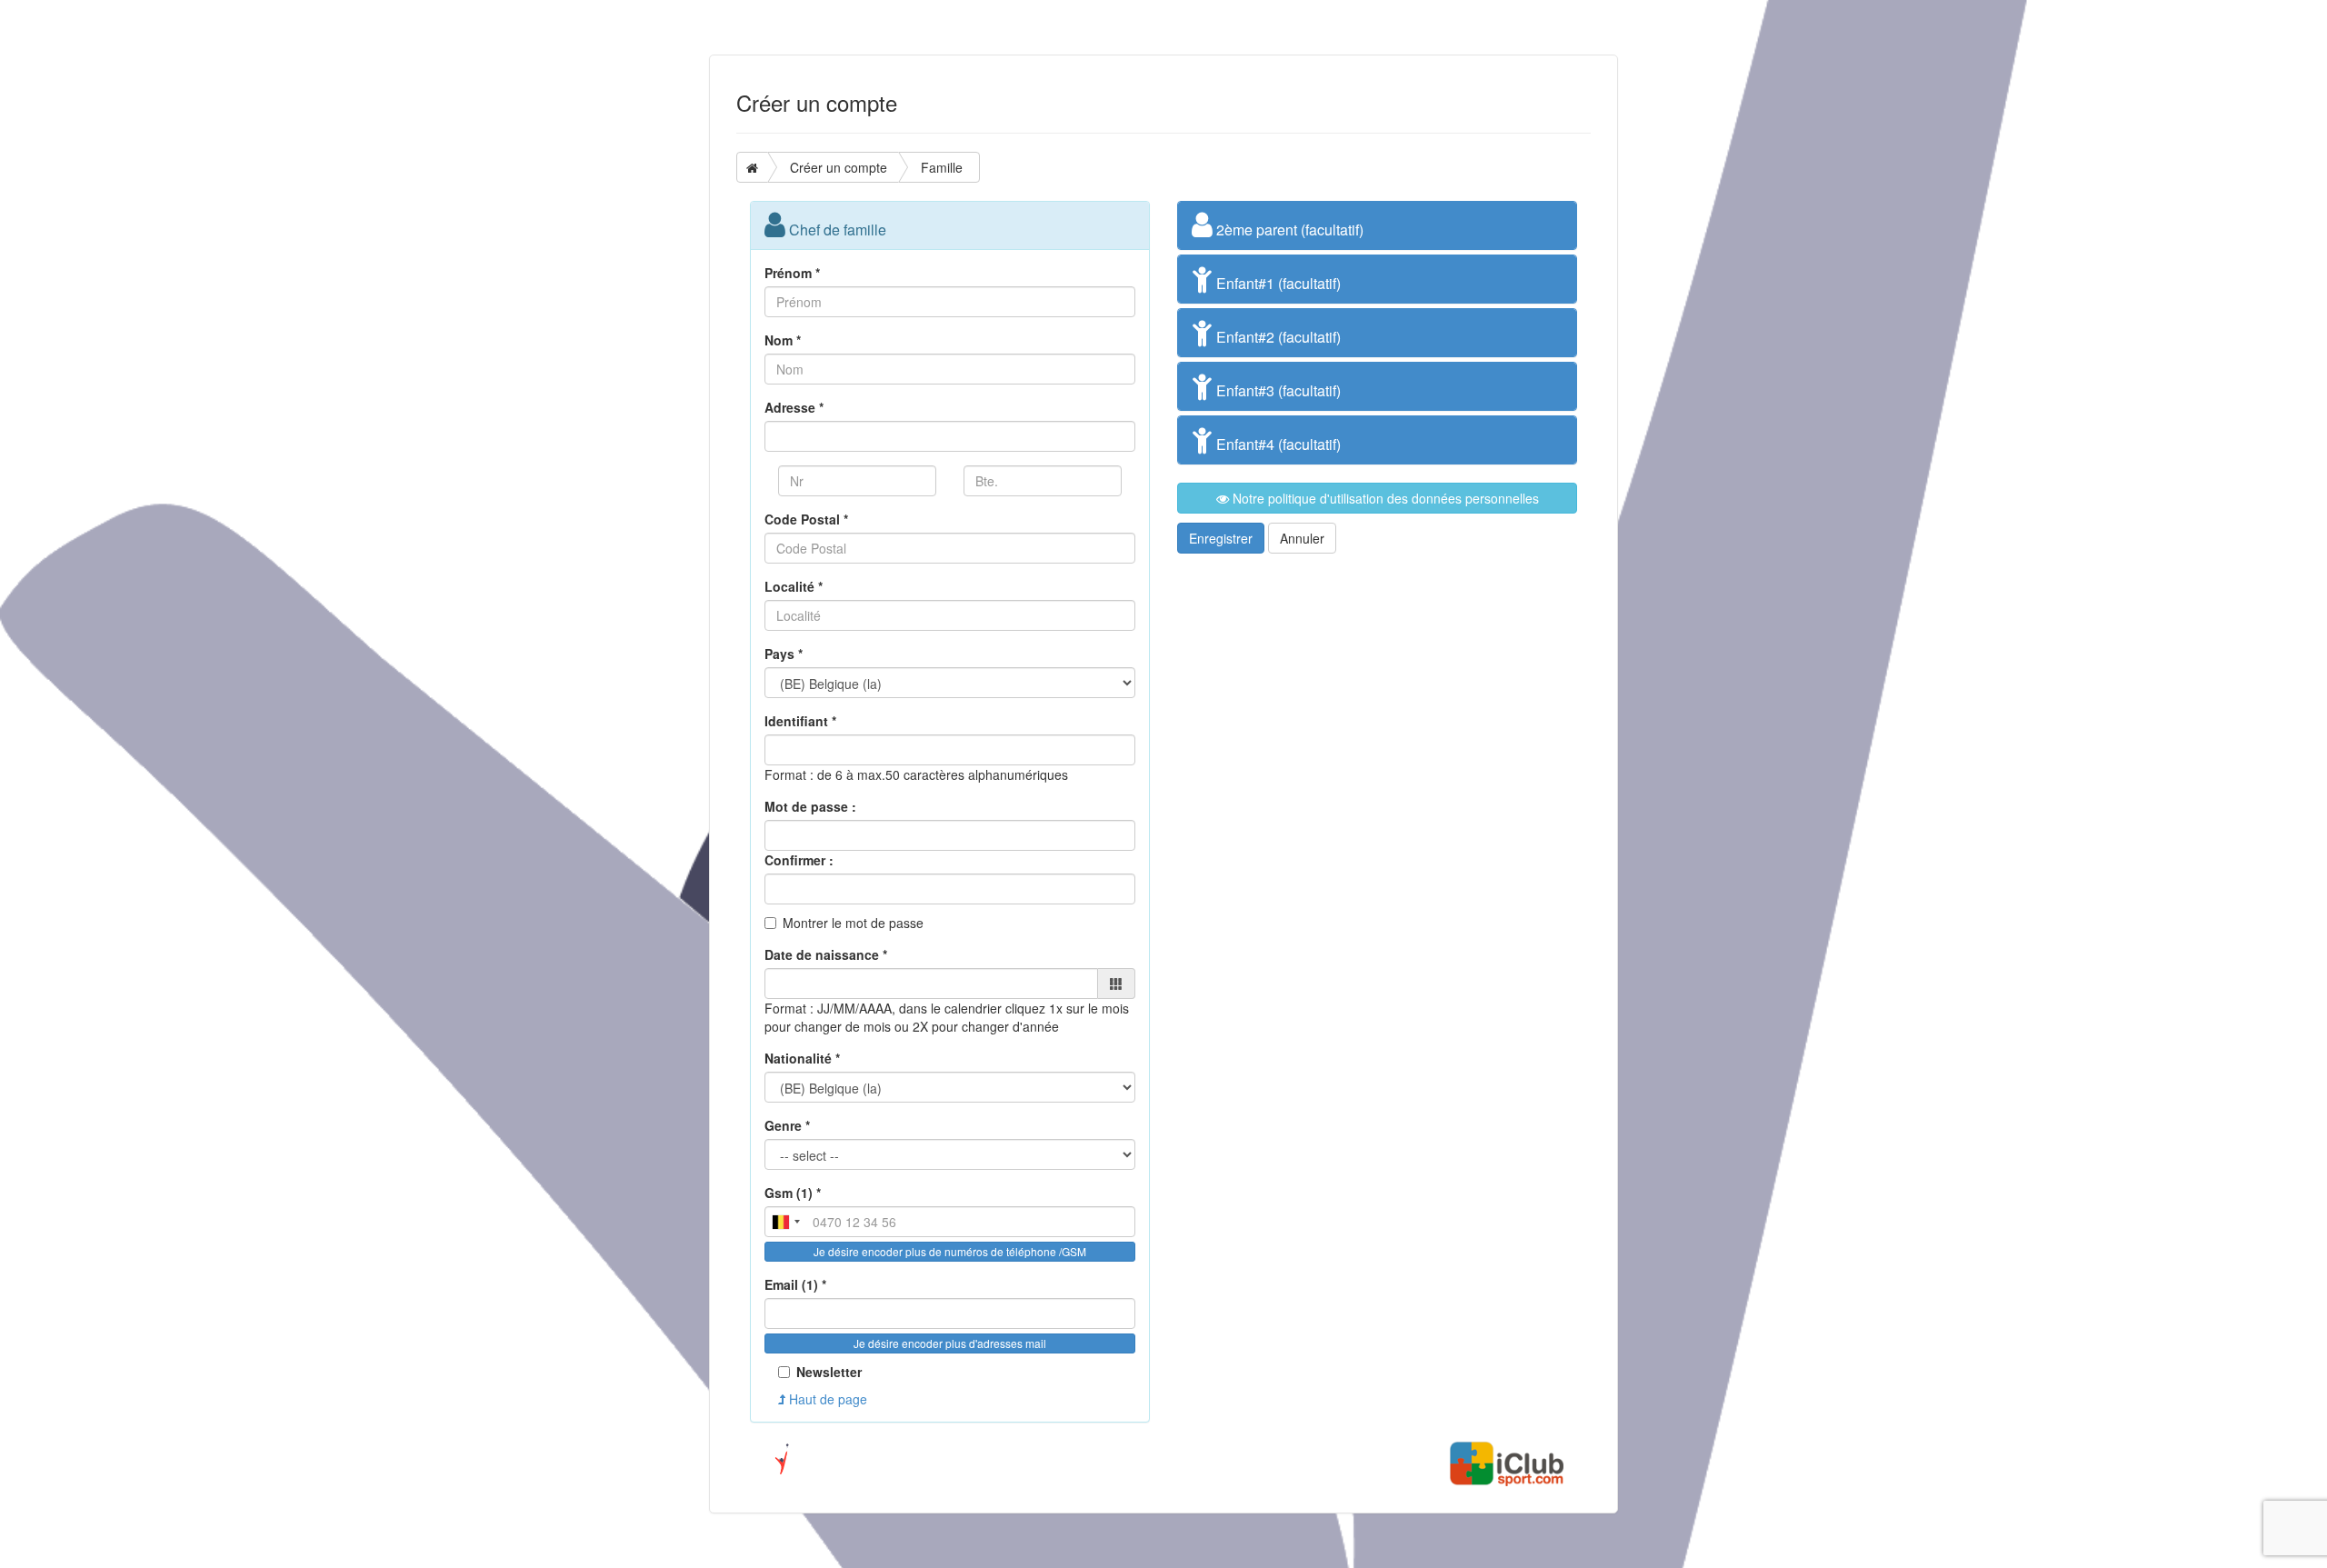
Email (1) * (795, 1284)
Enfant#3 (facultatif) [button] (1277, 390)
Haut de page (826, 1399)
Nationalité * (802, 1058)
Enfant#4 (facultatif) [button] (1277, 444)
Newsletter (829, 1372)
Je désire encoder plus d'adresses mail (950, 1343)
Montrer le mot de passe (853, 923)
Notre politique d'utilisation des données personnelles (1384, 498)
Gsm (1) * (793, 1193)
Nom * (783, 340)
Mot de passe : (810, 806)
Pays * (784, 654)
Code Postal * (806, 519)
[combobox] (785, 1222)
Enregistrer (1221, 538)
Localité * (794, 586)
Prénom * (792, 273)
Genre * (787, 1125)
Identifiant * (800, 721)
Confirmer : (799, 860)
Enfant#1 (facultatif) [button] (1277, 283)
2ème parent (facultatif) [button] (1288, 230)
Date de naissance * (826, 954)
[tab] (1377, 225)
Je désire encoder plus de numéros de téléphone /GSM (950, 1251)
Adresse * (794, 407)
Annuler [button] (1302, 538)
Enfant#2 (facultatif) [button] (1277, 337)
